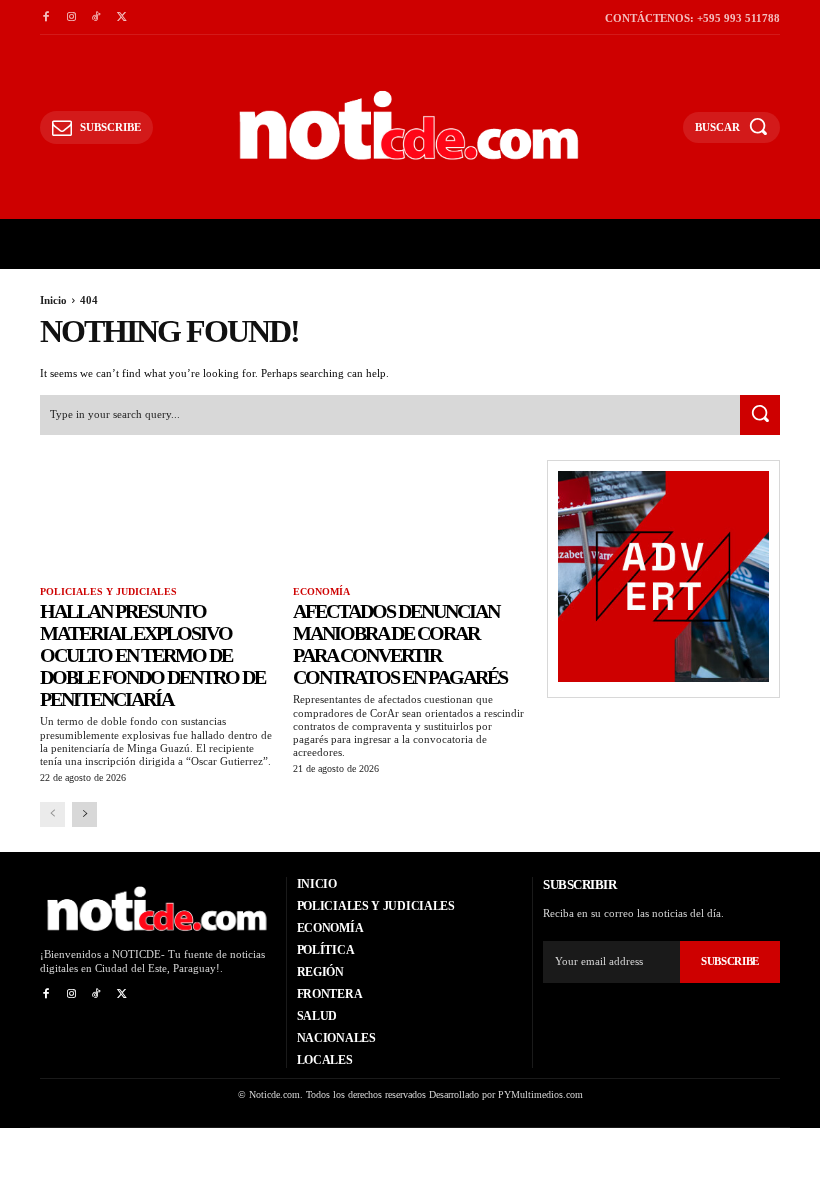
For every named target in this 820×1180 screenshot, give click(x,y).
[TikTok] (96, 17)
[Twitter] (121, 17)
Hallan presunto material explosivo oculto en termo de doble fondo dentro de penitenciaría (152, 655)
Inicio (53, 300)
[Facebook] (45, 17)
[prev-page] (52, 814)
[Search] (760, 415)
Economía (321, 591)
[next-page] (84, 814)
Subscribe (730, 961)
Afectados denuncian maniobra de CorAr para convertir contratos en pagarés (400, 644)
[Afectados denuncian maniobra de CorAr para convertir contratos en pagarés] (409, 518)
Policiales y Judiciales (108, 591)
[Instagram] (70, 17)
